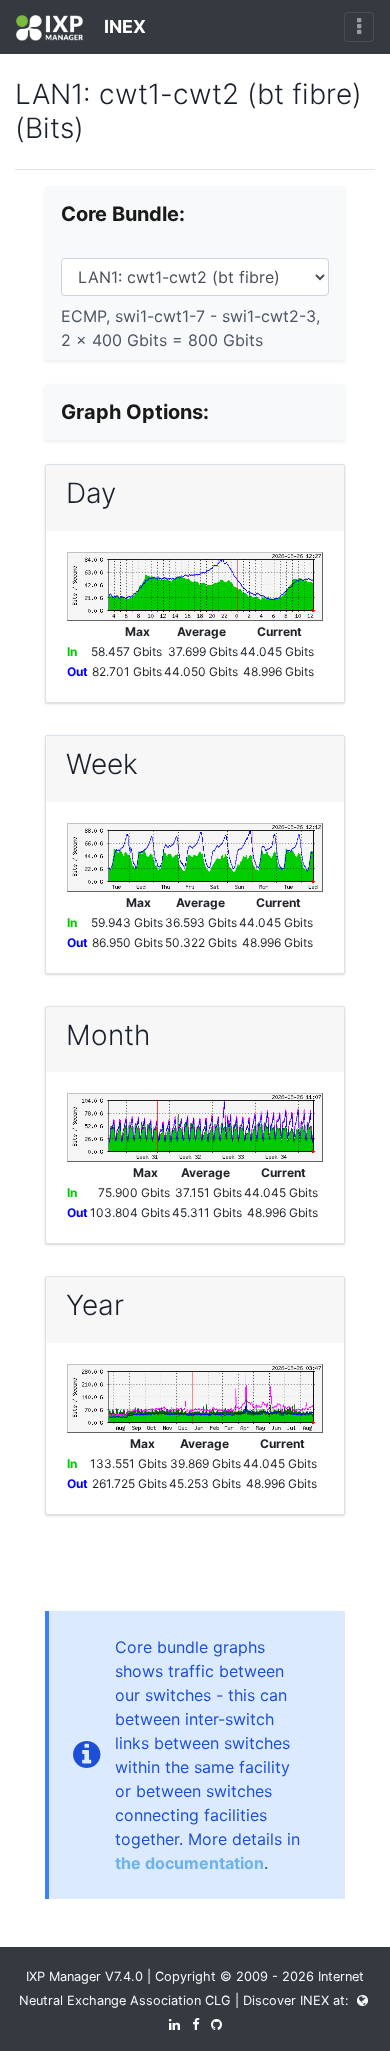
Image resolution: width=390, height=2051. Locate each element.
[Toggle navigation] (359, 27)
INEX (123, 26)
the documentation (189, 1863)
